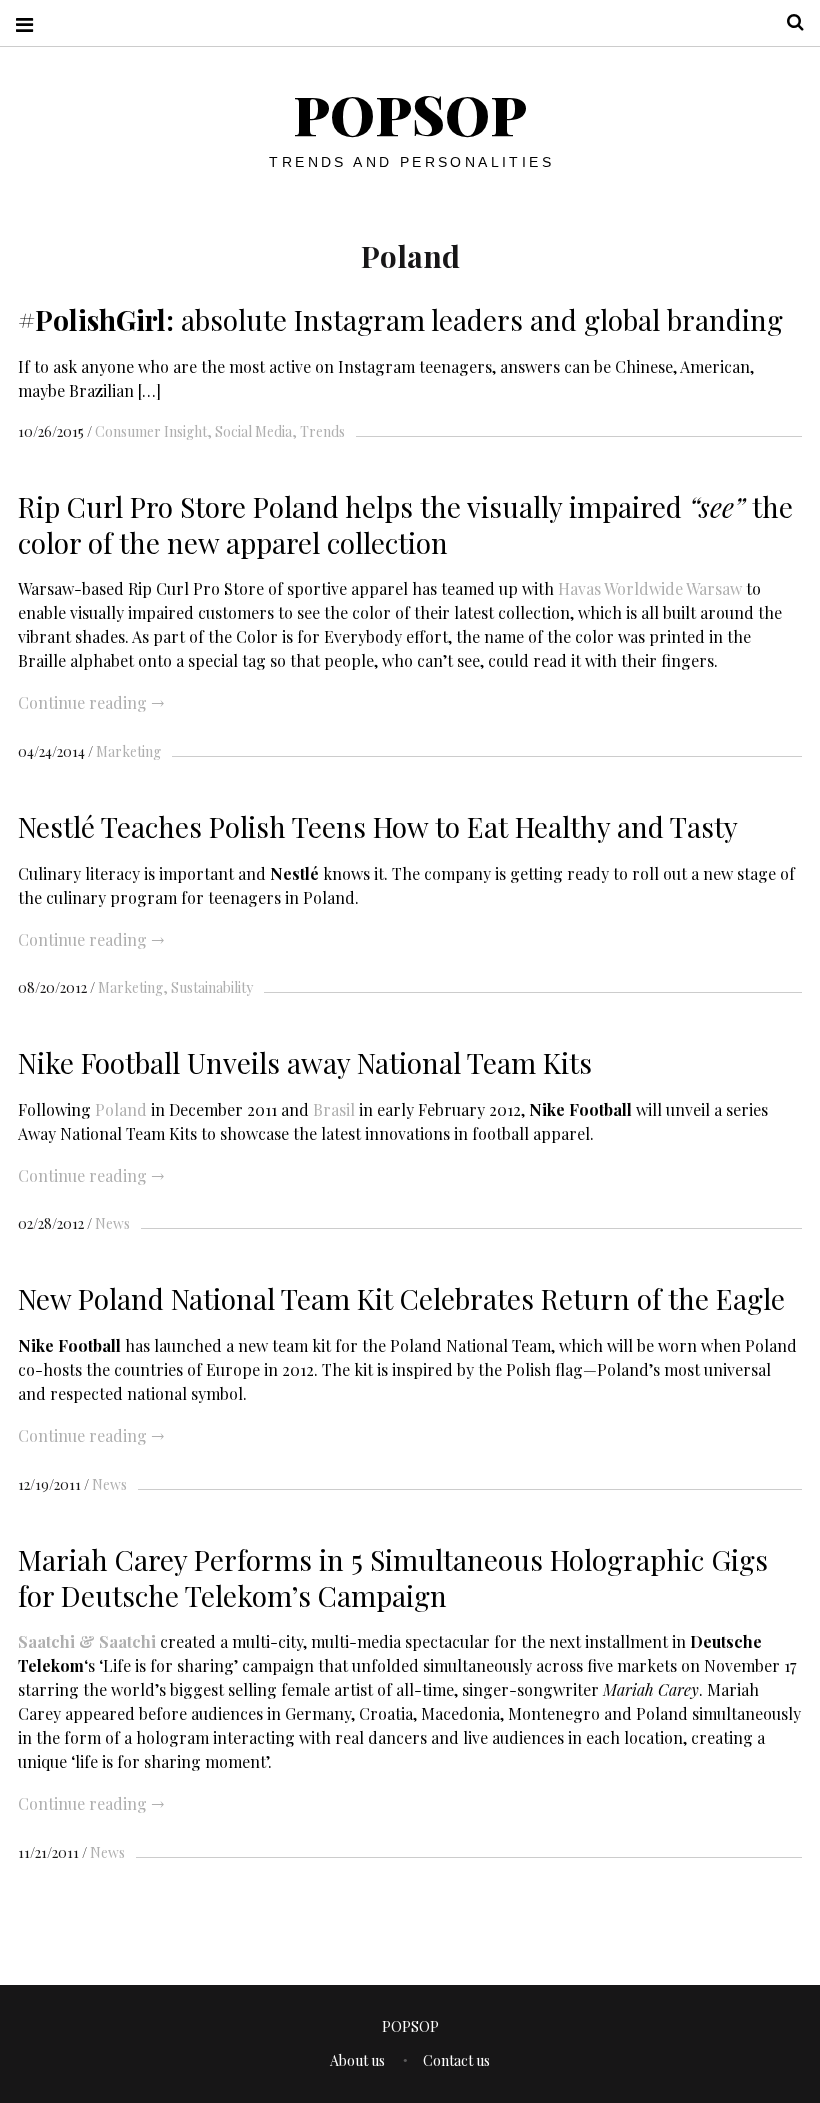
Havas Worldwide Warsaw (650, 588)
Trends (322, 431)
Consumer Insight (151, 431)
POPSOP (410, 114)
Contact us (456, 2060)
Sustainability (212, 987)
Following (56, 1108)
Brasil (334, 1108)
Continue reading (91, 702)
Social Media (253, 431)
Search (788, 22)
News (112, 1223)
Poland (121, 1108)
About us (357, 2060)
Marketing (128, 751)
